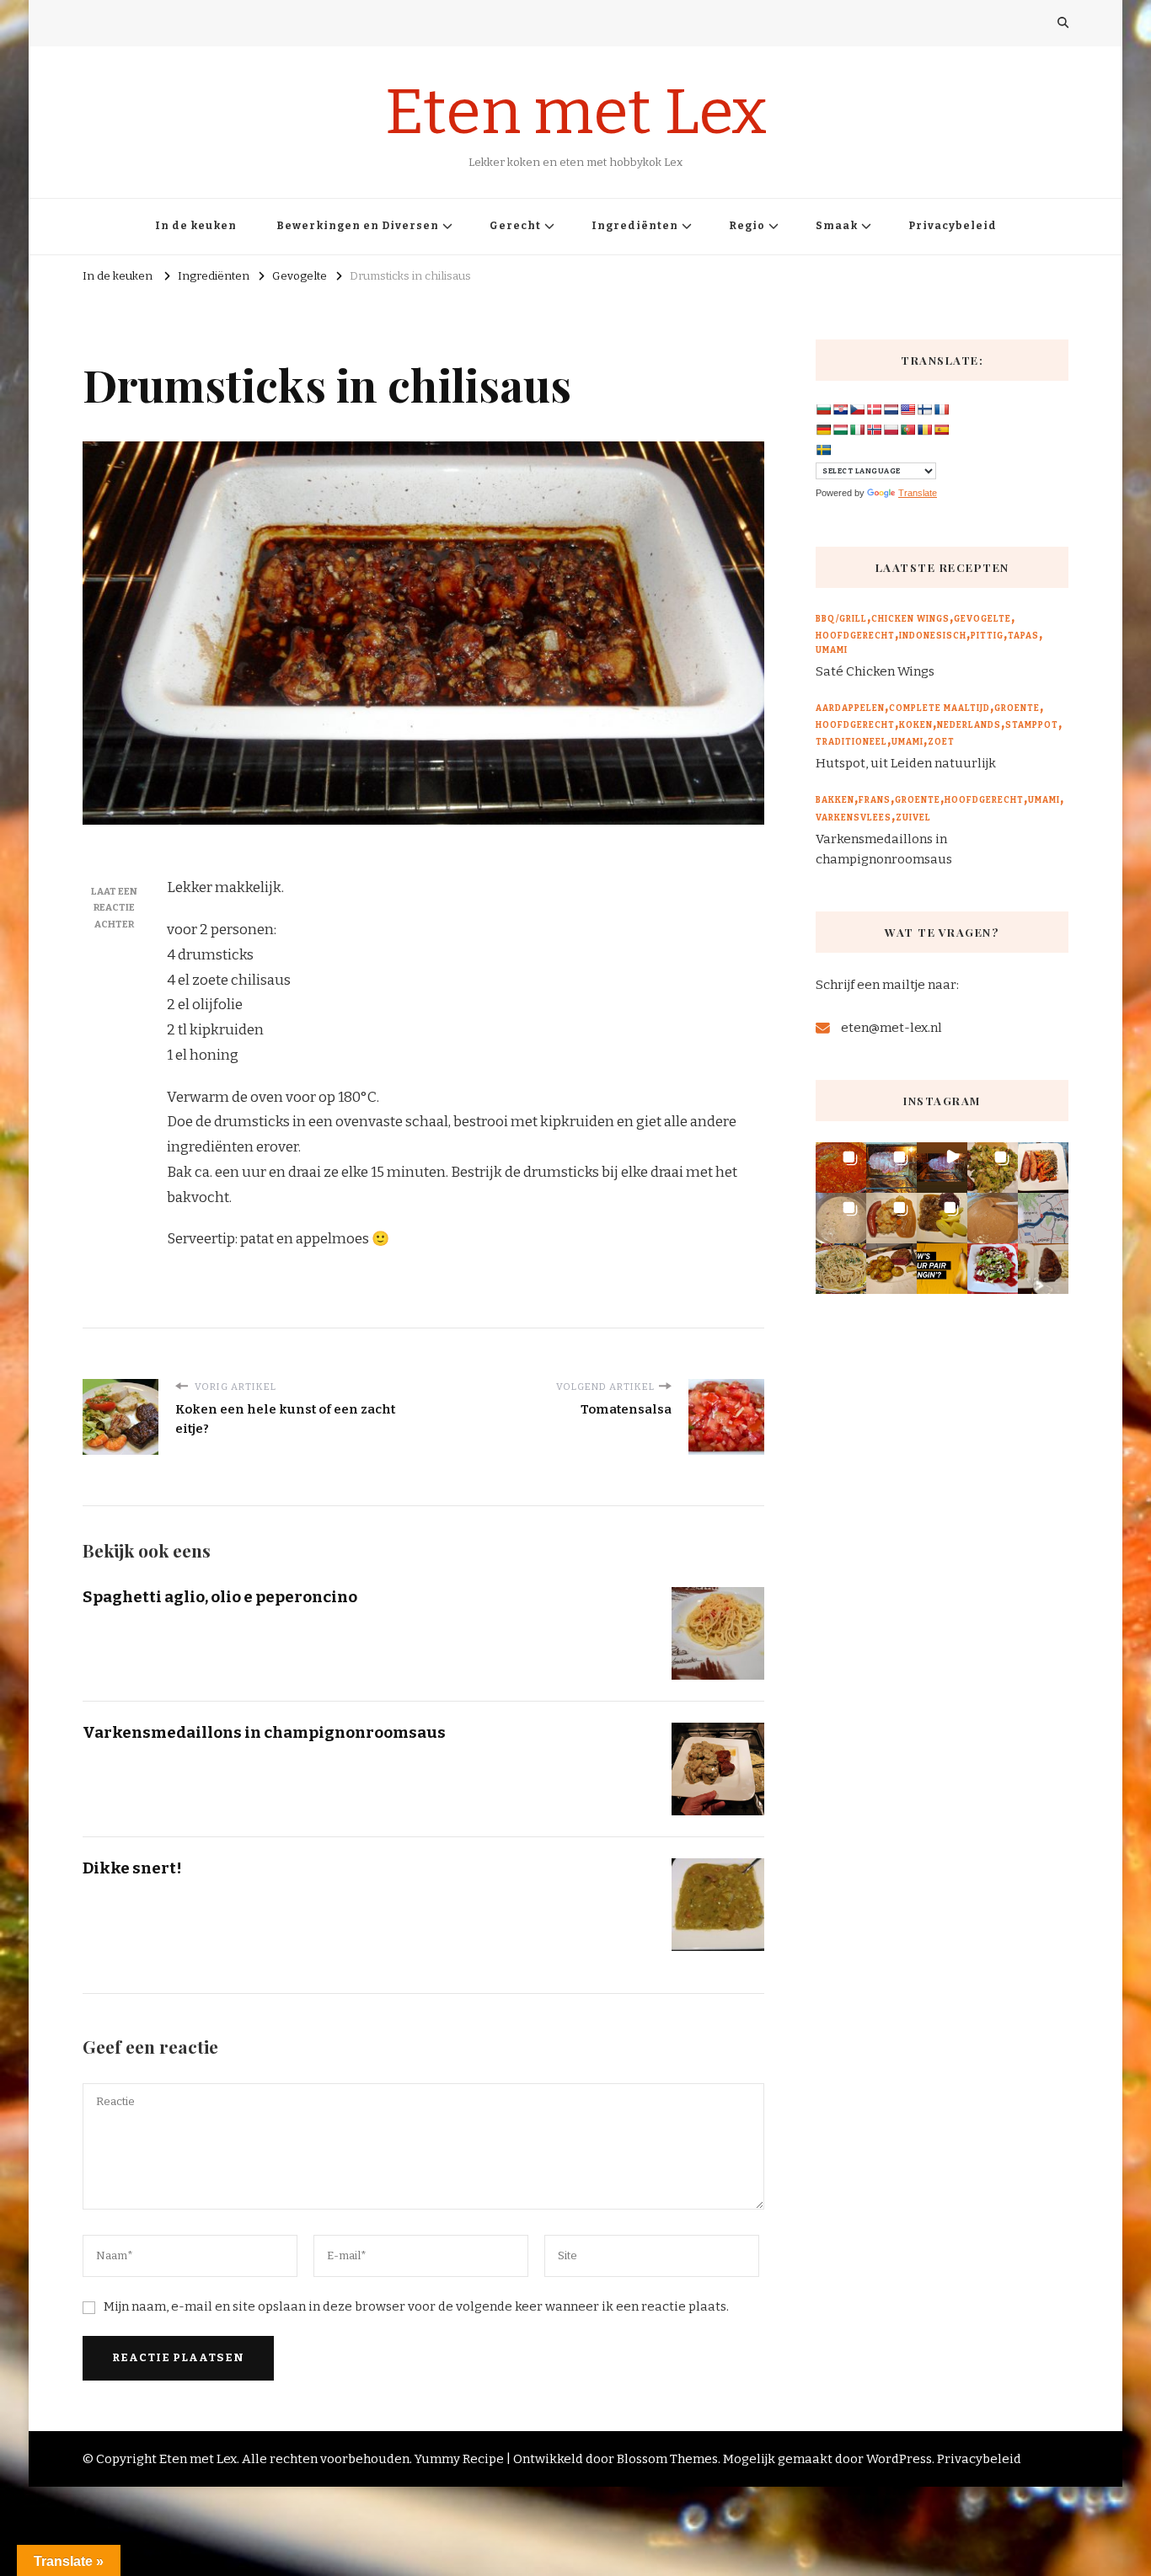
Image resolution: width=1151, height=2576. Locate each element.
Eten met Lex (576, 112)
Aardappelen (850, 708)
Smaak (837, 226)
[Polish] (891, 430)
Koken (916, 725)
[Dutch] (891, 409)
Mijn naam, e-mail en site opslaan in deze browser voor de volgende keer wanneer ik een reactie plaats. (416, 2306)
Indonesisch (933, 636)
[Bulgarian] (823, 409)
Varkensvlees (854, 818)
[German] (823, 430)
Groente (1017, 708)
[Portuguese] (907, 430)
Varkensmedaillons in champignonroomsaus (264, 1732)
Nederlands (969, 725)
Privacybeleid (953, 226)
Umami (832, 650)
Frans (875, 800)
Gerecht (515, 226)
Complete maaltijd (940, 708)
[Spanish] (941, 430)
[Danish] (874, 409)
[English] (907, 409)
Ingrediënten (635, 226)
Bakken (835, 800)
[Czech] (857, 409)
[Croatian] (840, 409)
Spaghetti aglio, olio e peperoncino (220, 1597)
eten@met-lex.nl (891, 1028)
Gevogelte (982, 619)
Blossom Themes (667, 2459)
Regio (747, 226)
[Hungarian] (840, 430)
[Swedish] (823, 450)
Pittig (987, 636)
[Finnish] (924, 409)
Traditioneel (851, 742)
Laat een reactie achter (114, 908)
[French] (941, 409)
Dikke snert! (132, 1868)
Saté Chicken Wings (875, 671)
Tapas (1023, 636)
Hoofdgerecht (855, 636)
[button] (841, 1168)
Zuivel (913, 818)
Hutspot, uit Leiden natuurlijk (906, 763)
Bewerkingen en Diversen (358, 226)
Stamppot (1032, 725)
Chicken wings (910, 619)
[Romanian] (924, 430)
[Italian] (857, 430)
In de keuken (196, 226)
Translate (918, 493)
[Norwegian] (874, 430)
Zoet (941, 742)
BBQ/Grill (841, 619)
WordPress (899, 2459)
